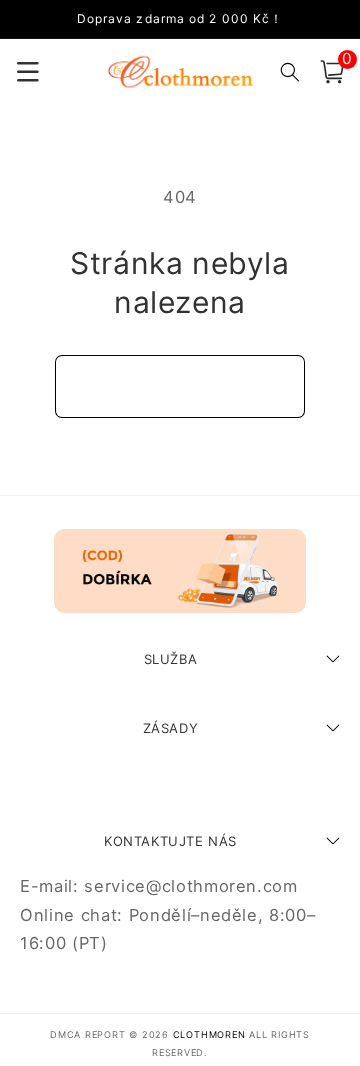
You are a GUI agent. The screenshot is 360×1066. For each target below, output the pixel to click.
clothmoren (209, 1034)
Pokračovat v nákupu (180, 386)
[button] (332, 72)
